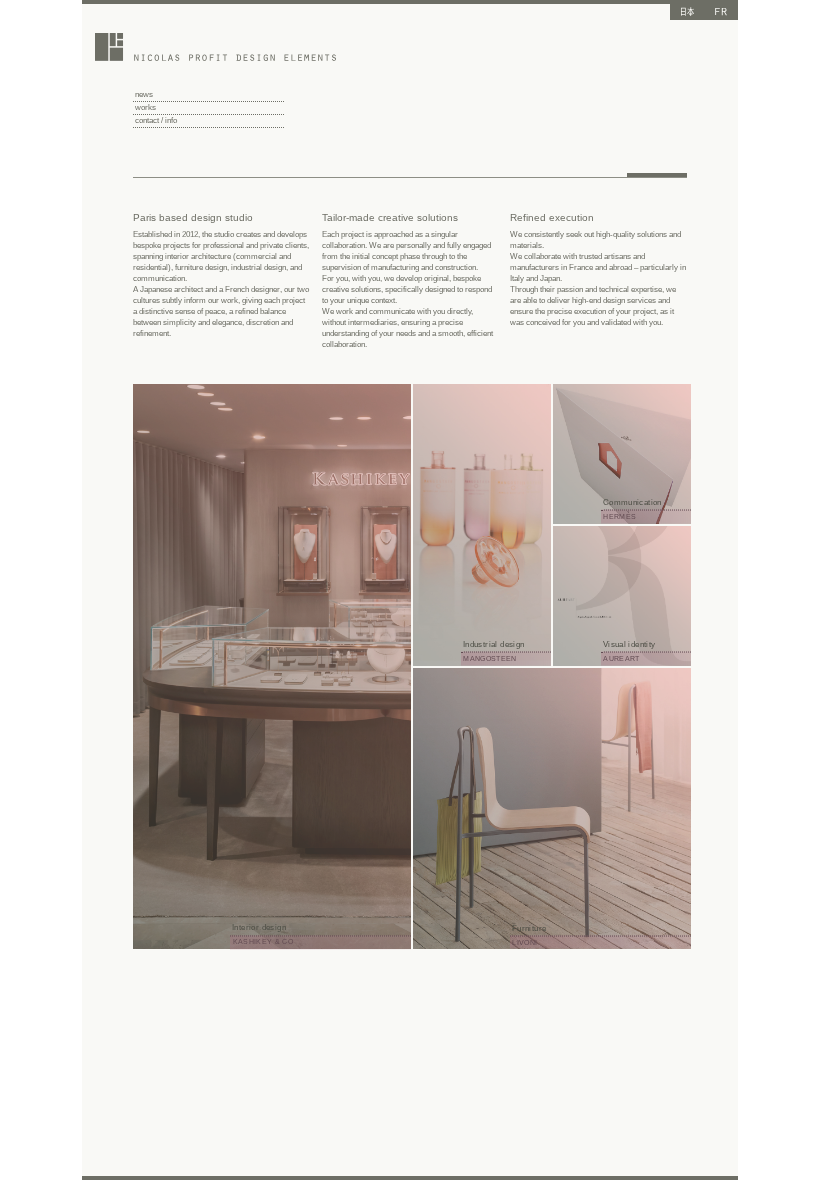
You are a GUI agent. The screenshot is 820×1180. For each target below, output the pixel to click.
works (145, 107)
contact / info (156, 120)
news (144, 94)
